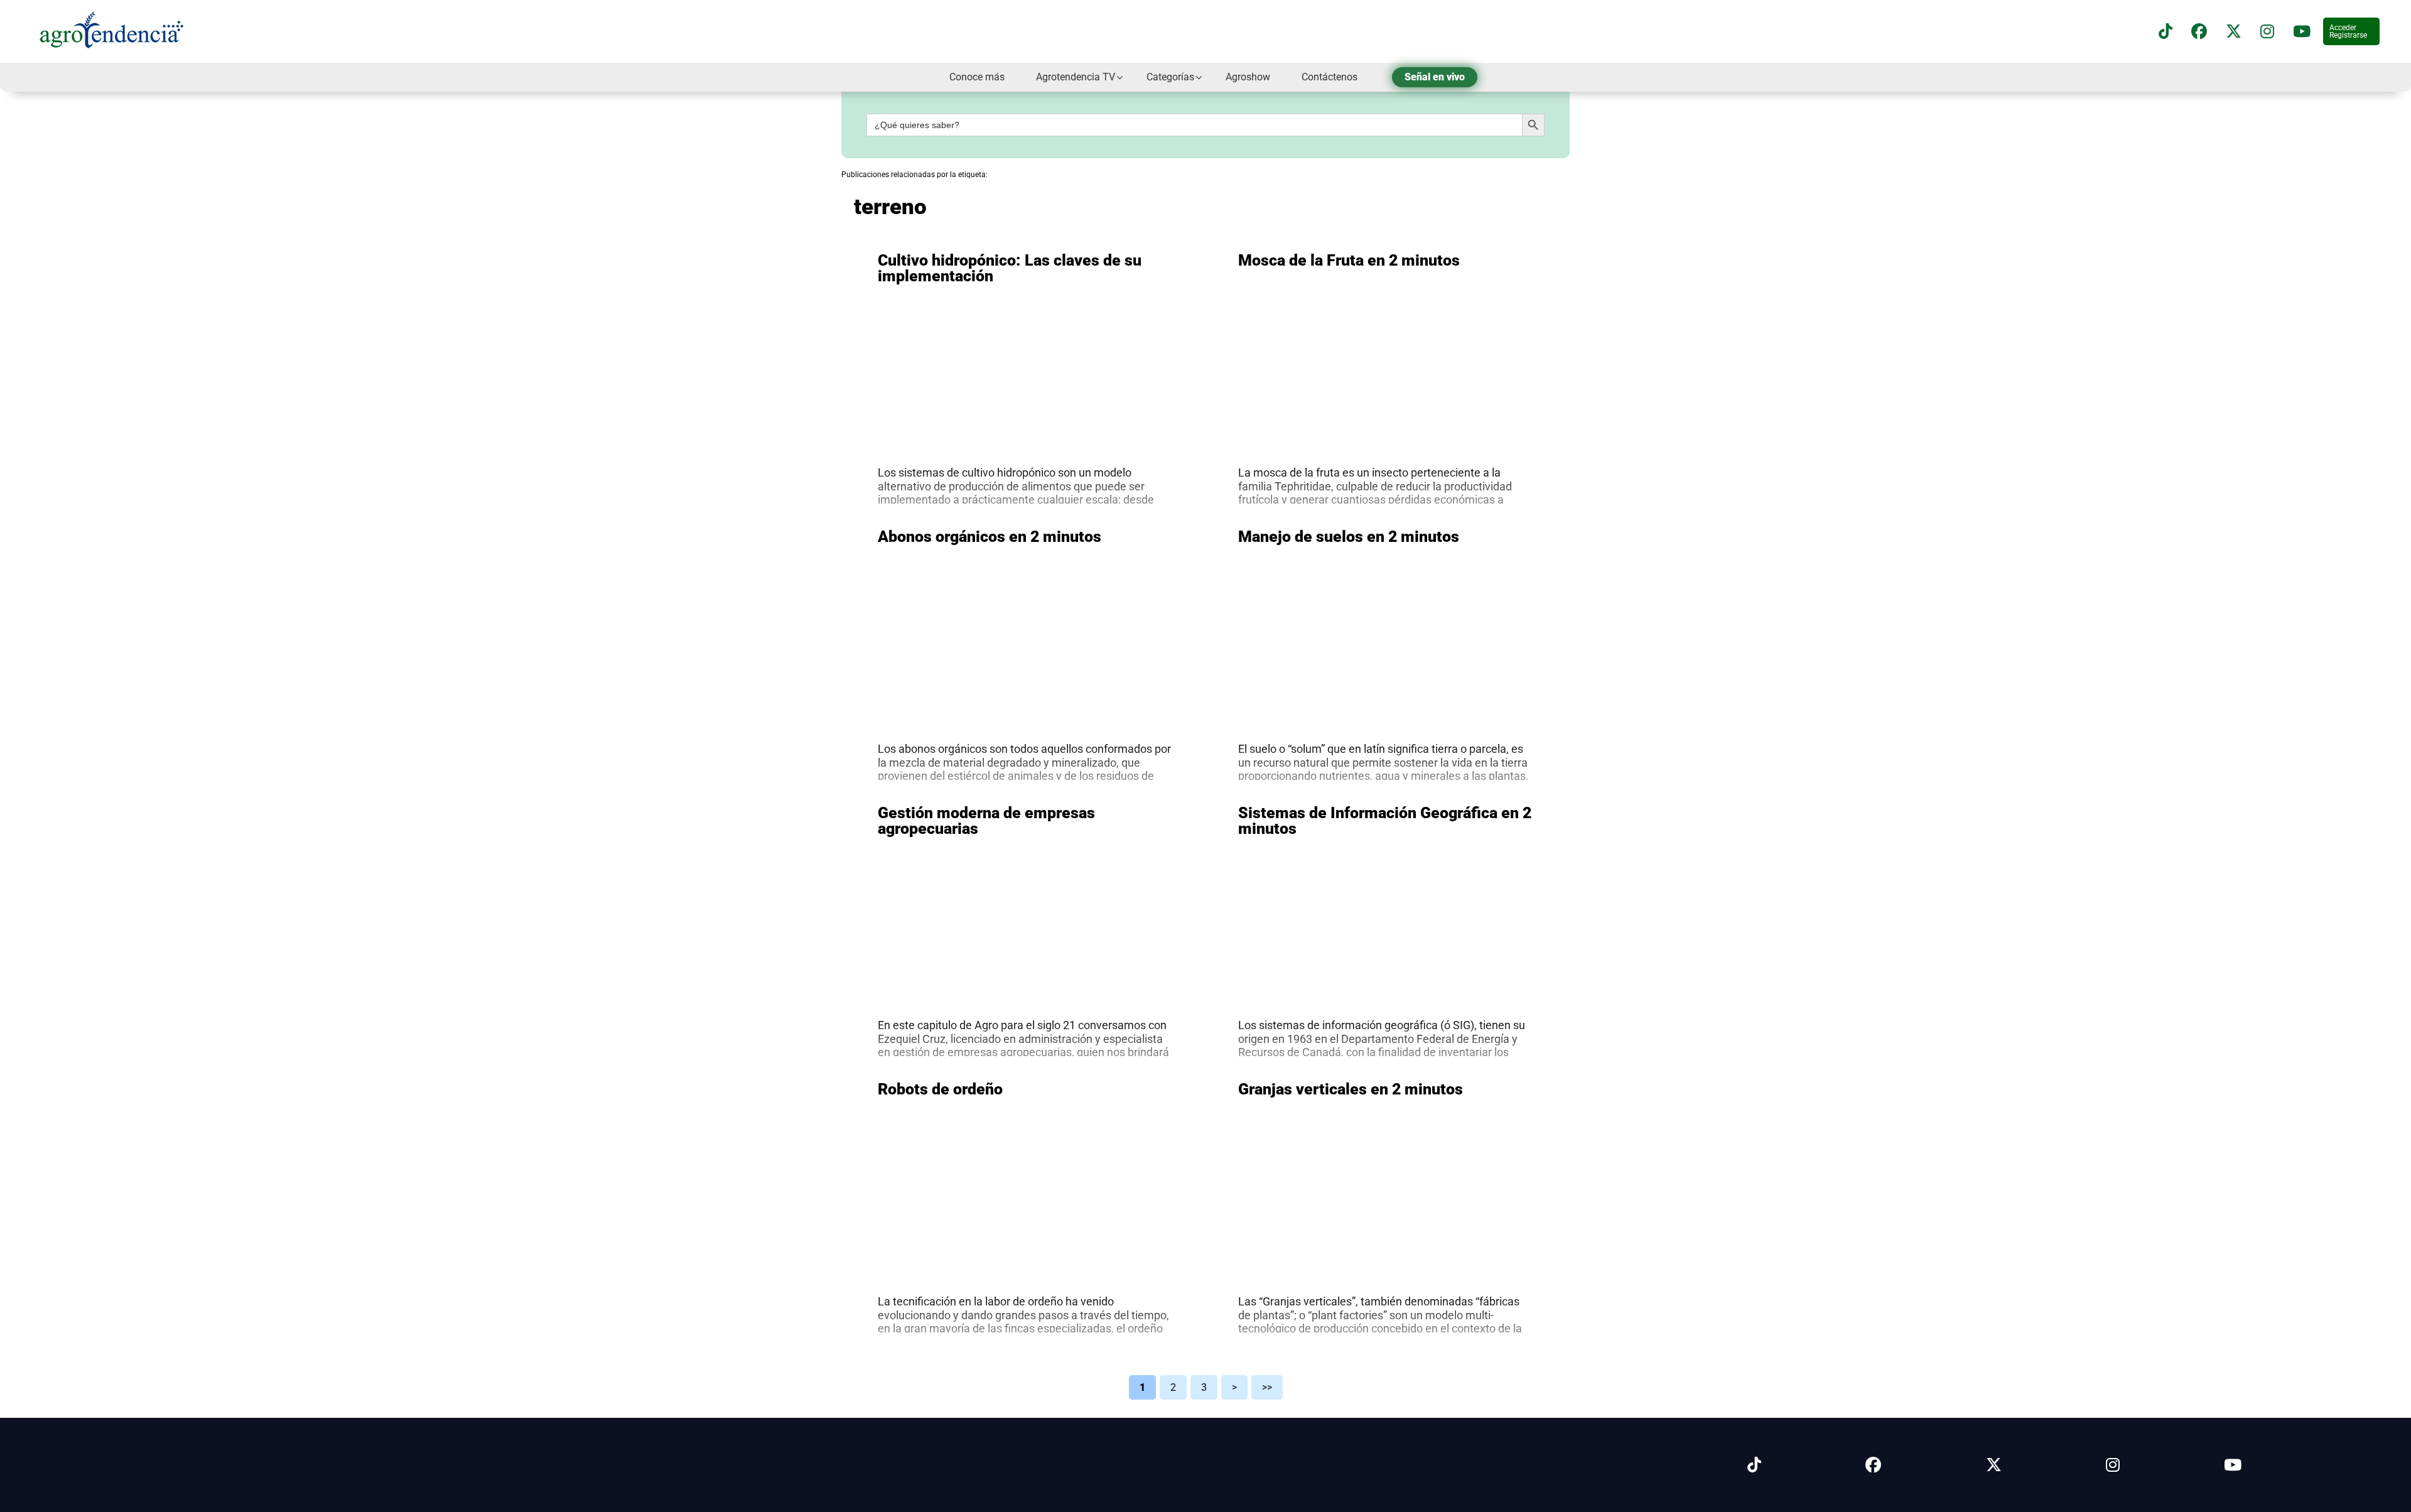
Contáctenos (1330, 77)
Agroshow (1248, 77)
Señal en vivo (1435, 77)
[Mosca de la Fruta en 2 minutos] (1386, 435)
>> (1267, 1387)
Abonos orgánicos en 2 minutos (990, 537)
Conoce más (977, 77)
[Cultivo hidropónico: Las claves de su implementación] (1025, 435)
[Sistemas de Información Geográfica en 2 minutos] (1386, 987)
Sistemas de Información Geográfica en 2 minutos (1385, 821)
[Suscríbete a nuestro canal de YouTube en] (2302, 32)
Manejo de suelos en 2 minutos (1349, 537)
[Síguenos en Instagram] (2113, 1465)
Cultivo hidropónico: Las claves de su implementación (1010, 268)
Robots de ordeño (940, 1089)
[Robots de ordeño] (1025, 1263)
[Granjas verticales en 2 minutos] (1386, 1263)
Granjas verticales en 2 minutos (1351, 1089)
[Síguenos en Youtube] (2233, 1465)
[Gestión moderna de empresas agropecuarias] (1025, 987)
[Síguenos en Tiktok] (1754, 1465)
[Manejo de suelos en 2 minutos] (1386, 711)
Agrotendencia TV (1076, 77)
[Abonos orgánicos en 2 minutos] (1025, 711)
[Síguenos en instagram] (2267, 32)
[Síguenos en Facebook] (2199, 32)
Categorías (1170, 77)
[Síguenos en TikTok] (2166, 32)
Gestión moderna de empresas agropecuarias (986, 821)
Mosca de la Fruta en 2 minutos (1349, 260)
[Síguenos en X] (2234, 32)
